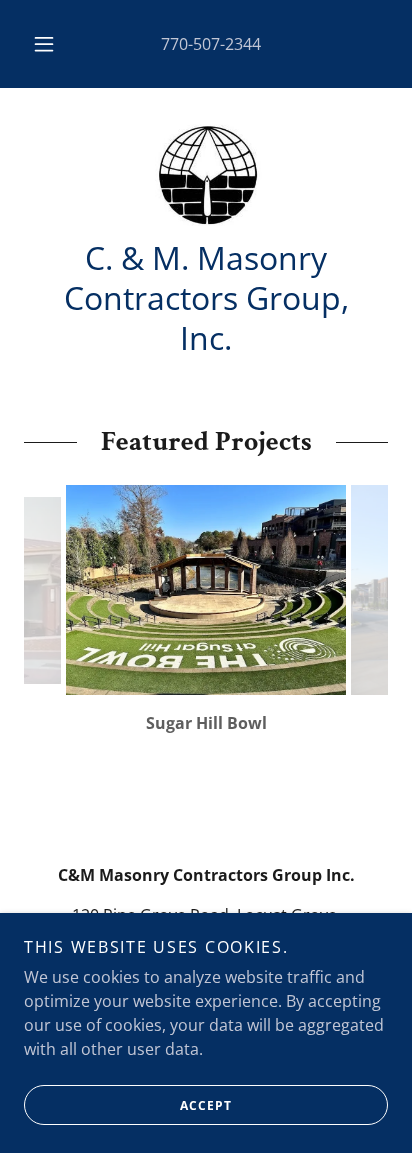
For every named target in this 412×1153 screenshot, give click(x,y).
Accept (206, 1105)
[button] (44, 44)
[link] (206, 175)
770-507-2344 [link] (211, 44)
